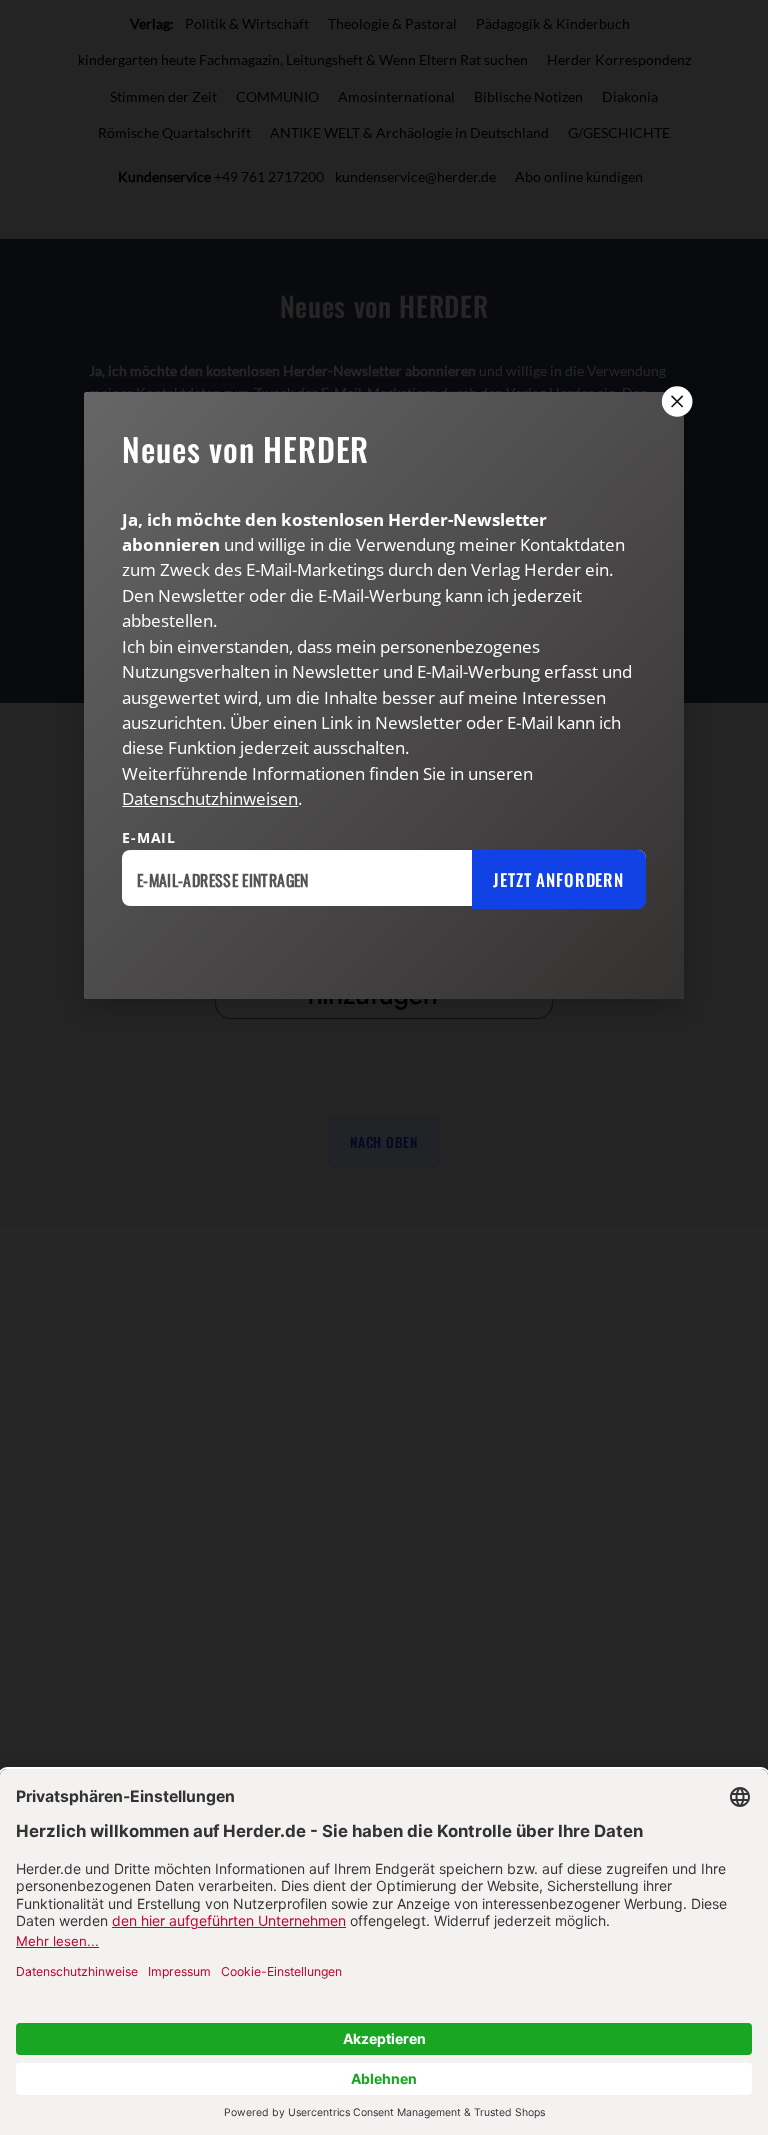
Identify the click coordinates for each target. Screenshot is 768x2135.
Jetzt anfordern (558, 879)
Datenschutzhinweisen (210, 798)
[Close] (675, 401)
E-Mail (148, 837)
